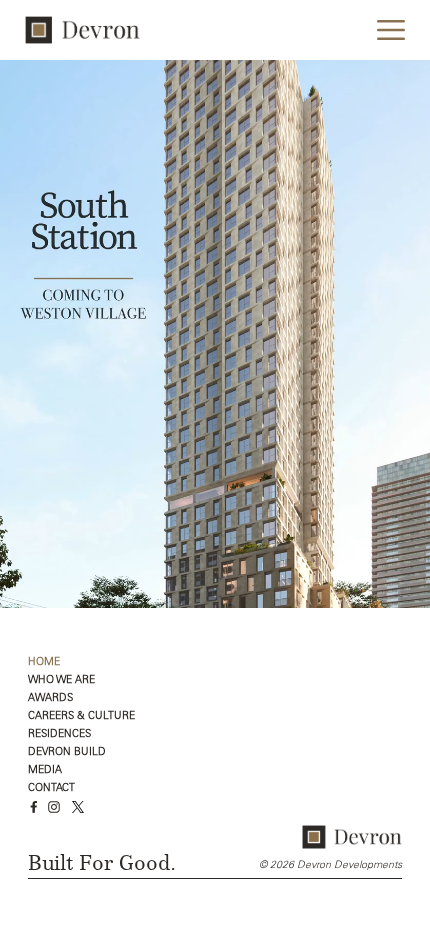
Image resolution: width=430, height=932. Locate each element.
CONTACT (51, 788)
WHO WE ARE (61, 680)
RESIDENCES (59, 734)
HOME (44, 662)
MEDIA (45, 770)
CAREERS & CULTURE (81, 716)
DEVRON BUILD (67, 752)
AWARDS (50, 698)
